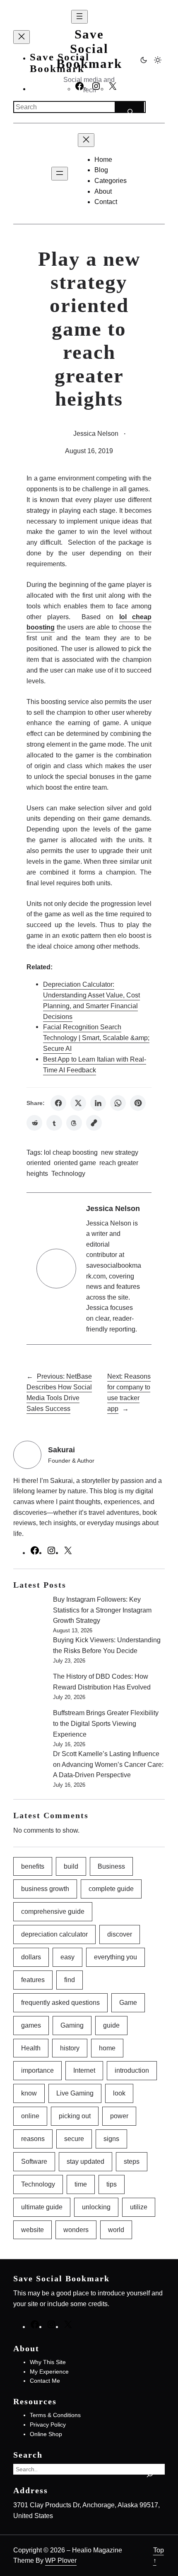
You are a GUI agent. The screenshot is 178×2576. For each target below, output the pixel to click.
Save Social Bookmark (89, 49)
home (107, 2048)
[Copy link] (94, 1123)
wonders (76, 2230)
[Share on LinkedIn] (98, 1103)
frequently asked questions (60, 2002)
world (116, 2230)
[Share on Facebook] (58, 1103)
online (30, 2116)
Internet (84, 2070)
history (70, 2048)
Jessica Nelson (96, 433)
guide (111, 2025)
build (71, 1866)
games (31, 2025)
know (29, 2093)
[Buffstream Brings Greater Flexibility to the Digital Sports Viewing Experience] (30, 1726)
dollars (31, 1957)
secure (74, 2139)
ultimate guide (42, 2207)
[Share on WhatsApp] (118, 1103)
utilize (139, 2207)
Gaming (72, 2025)
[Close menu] (22, 37)
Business (111, 1866)
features (33, 1980)
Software (34, 2161)
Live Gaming (75, 2093)
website (32, 2230)
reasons (33, 2139)
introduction (132, 2070)
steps (132, 2161)
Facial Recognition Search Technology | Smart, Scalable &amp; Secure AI (96, 1038)
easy (67, 1957)
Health (31, 2048)
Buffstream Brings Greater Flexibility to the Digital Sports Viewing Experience (106, 1723)
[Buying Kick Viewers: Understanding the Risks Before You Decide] (30, 1653)
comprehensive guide (53, 1911)
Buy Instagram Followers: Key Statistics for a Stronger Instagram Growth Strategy (102, 1610)
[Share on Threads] (74, 1123)
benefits (33, 1866)
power (119, 2116)
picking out (75, 2116)
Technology (68, 1174)
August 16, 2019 (89, 451)
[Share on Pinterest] (138, 1103)
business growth (45, 1889)
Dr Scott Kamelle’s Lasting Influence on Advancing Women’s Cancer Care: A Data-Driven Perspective (108, 1764)
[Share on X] (78, 1103)
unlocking (96, 2207)
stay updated (85, 2161)
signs (111, 2139)
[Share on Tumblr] (54, 1123)
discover (120, 1934)
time (81, 2184)
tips (112, 2184)
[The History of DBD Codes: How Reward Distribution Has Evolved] (30, 1689)
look (119, 2093)
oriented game (75, 1163)
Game (128, 2002)
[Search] (129, 107)
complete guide (111, 1889)
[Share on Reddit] (34, 1123)
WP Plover (61, 2560)
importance (37, 2070)
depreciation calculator (54, 1934)
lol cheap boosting (71, 1152)
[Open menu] (79, 17)
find (70, 1980)
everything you (115, 1957)
